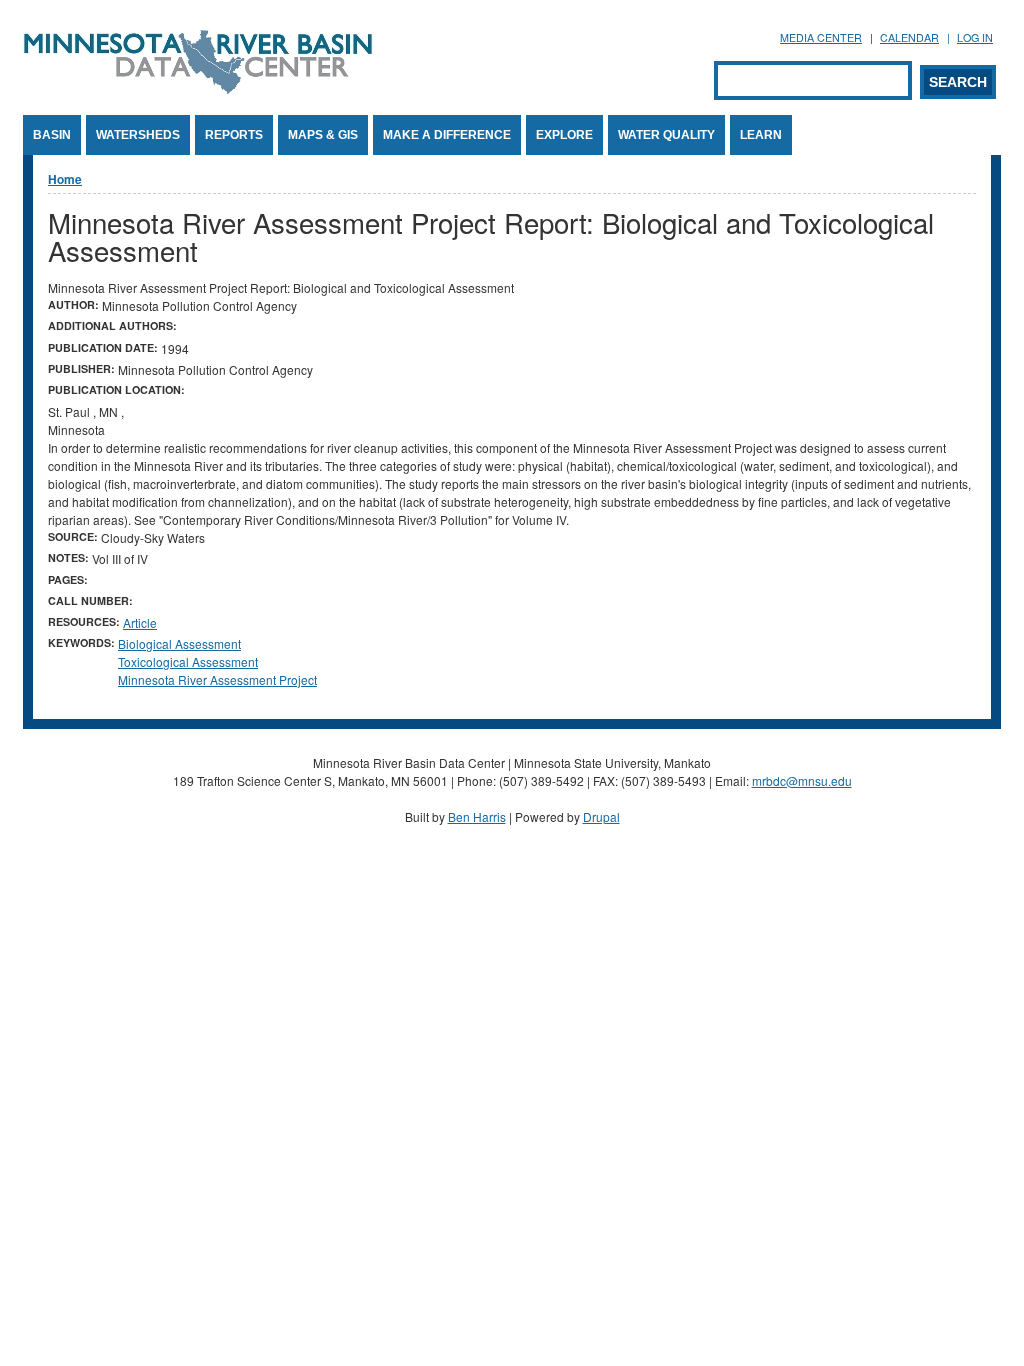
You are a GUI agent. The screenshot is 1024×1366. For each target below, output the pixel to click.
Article (140, 622)
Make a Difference (447, 135)
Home (65, 179)
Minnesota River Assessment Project (217, 679)
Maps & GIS (323, 135)
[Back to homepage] (198, 88)
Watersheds (138, 135)
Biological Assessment (179, 643)
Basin (52, 135)
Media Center (821, 37)
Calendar (909, 37)
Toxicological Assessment (188, 661)
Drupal (601, 816)
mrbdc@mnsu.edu (802, 780)
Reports (234, 135)
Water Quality (666, 135)
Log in (975, 37)
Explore (564, 135)
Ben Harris (477, 816)
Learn (761, 135)
